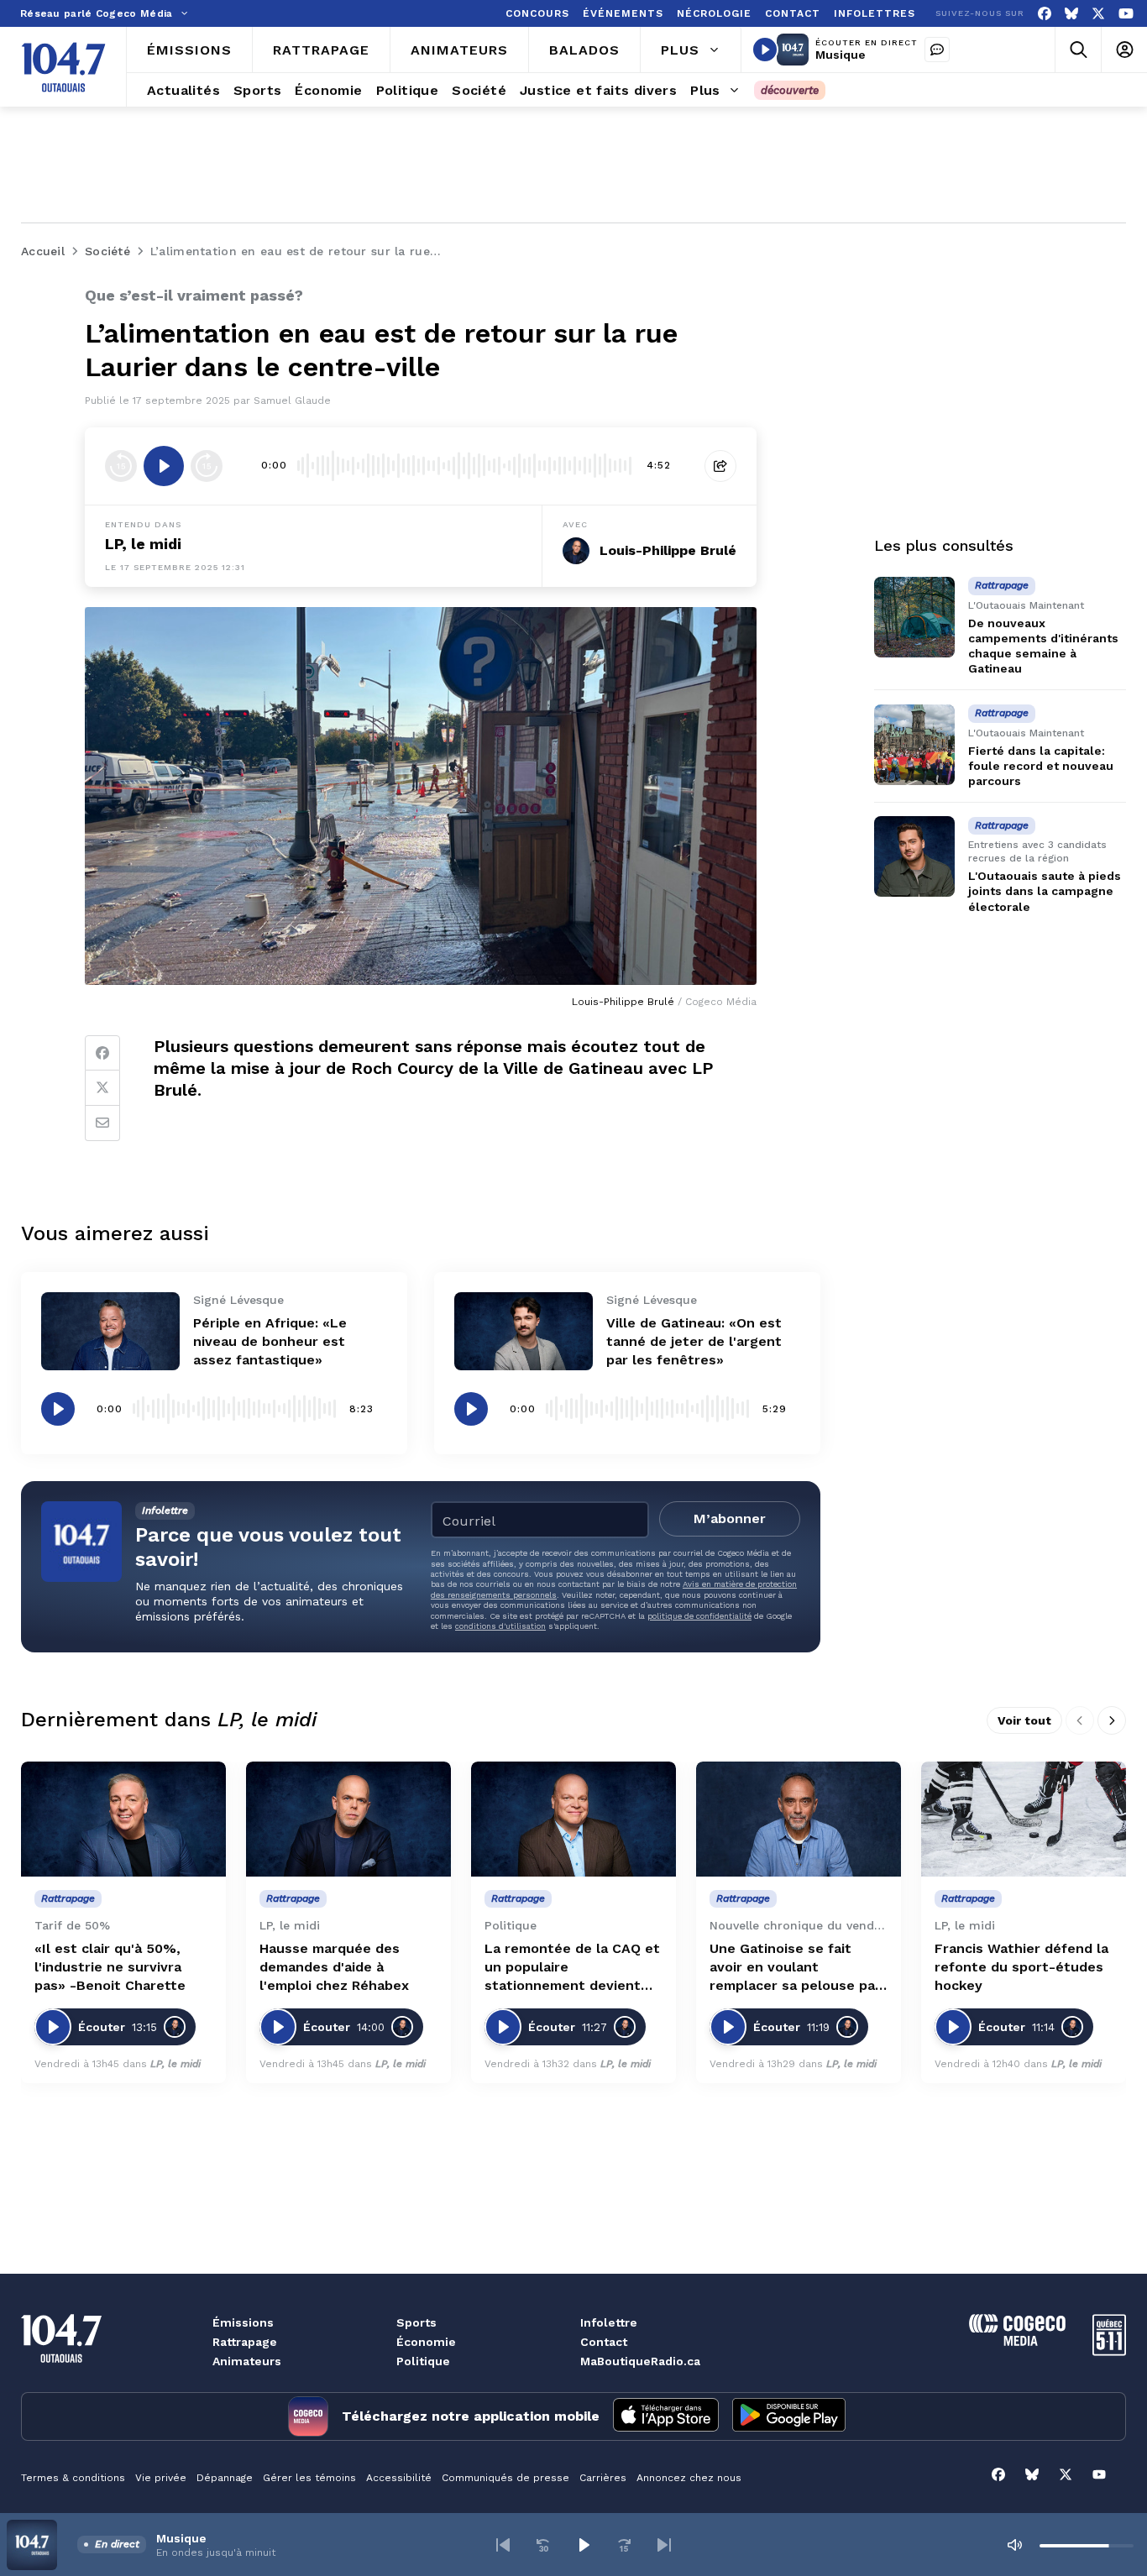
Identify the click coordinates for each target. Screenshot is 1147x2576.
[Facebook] (1045, 14)
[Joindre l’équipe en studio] (937, 50)
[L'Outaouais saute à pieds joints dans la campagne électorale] (914, 856)
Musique (841, 55)
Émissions (243, 2322)
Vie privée (161, 2478)
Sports (416, 2322)
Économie (426, 2342)
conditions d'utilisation (500, 1626)
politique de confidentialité (699, 1616)
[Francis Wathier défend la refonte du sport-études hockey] (1024, 1819)
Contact (604, 2342)
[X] (1098, 14)
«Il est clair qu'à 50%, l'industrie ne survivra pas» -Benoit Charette (110, 1967)
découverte (790, 90)
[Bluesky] (1071, 14)
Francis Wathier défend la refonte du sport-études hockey (1021, 1967)
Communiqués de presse (505, 2478)
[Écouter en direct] (765, 50)
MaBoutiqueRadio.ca (640, 2361)
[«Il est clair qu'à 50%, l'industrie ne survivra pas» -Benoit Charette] (123, 1819)
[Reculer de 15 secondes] (121, 466)
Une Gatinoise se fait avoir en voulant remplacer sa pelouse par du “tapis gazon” (795, 1968)
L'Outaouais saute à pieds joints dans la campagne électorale (1045, 892)
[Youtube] (1126, 14)
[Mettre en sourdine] (1014, 2545)
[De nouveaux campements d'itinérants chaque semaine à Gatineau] (914, 617)
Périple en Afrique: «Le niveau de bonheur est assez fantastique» (270, 1341)
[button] (503, 2545)
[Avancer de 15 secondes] (207, 466)
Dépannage (225, 2478)
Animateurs (247, 2361)
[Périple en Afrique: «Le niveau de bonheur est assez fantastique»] (110, 1331)
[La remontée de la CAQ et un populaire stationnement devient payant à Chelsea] (573, 1819)
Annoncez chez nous (689, 2478)
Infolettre (609, 2322)
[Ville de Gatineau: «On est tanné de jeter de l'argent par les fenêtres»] (524, 1331)
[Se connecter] (1124, 50)
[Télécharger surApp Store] (666, 2416)
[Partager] (720, 466)
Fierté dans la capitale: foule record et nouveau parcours (1041, 766)
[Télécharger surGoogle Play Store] (789, 2416)
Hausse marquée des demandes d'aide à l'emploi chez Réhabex (334, 1967)
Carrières (603, 2478)
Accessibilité (399, 2478)
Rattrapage (245, 2342)
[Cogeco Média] (1017, 2341)
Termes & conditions (73, 2478)
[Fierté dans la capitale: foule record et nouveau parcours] (914, 745)
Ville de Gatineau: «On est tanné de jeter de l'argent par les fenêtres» (694, 1341)
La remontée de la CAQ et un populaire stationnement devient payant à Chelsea (572, 1968)
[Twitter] (102, 1088)
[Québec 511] (1109, 2351)
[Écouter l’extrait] (164, 466)
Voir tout (1024, 1720)
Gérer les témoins (309, 2478)
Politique (423, 2361)
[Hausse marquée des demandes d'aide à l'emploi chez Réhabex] (348, 1819)
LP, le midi (143, 544)
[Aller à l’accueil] (63, 67)
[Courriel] (102, 1123)
